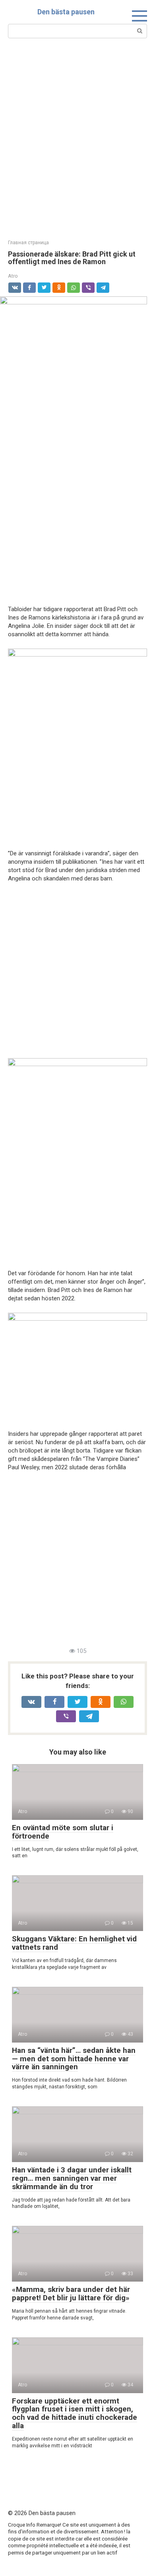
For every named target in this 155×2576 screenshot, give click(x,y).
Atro (13, 276)
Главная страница (28, 243)
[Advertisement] (77, 138)
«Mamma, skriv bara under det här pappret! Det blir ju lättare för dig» (71, 2294)
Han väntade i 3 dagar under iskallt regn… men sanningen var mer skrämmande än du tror (72, 2178)
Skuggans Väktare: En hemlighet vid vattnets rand (74, 1943)
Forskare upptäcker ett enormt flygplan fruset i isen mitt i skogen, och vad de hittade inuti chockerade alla (75, 2413)
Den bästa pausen (66, 12)
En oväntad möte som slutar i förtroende (63, 1832)
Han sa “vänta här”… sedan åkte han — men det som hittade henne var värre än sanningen (74, 2059)
